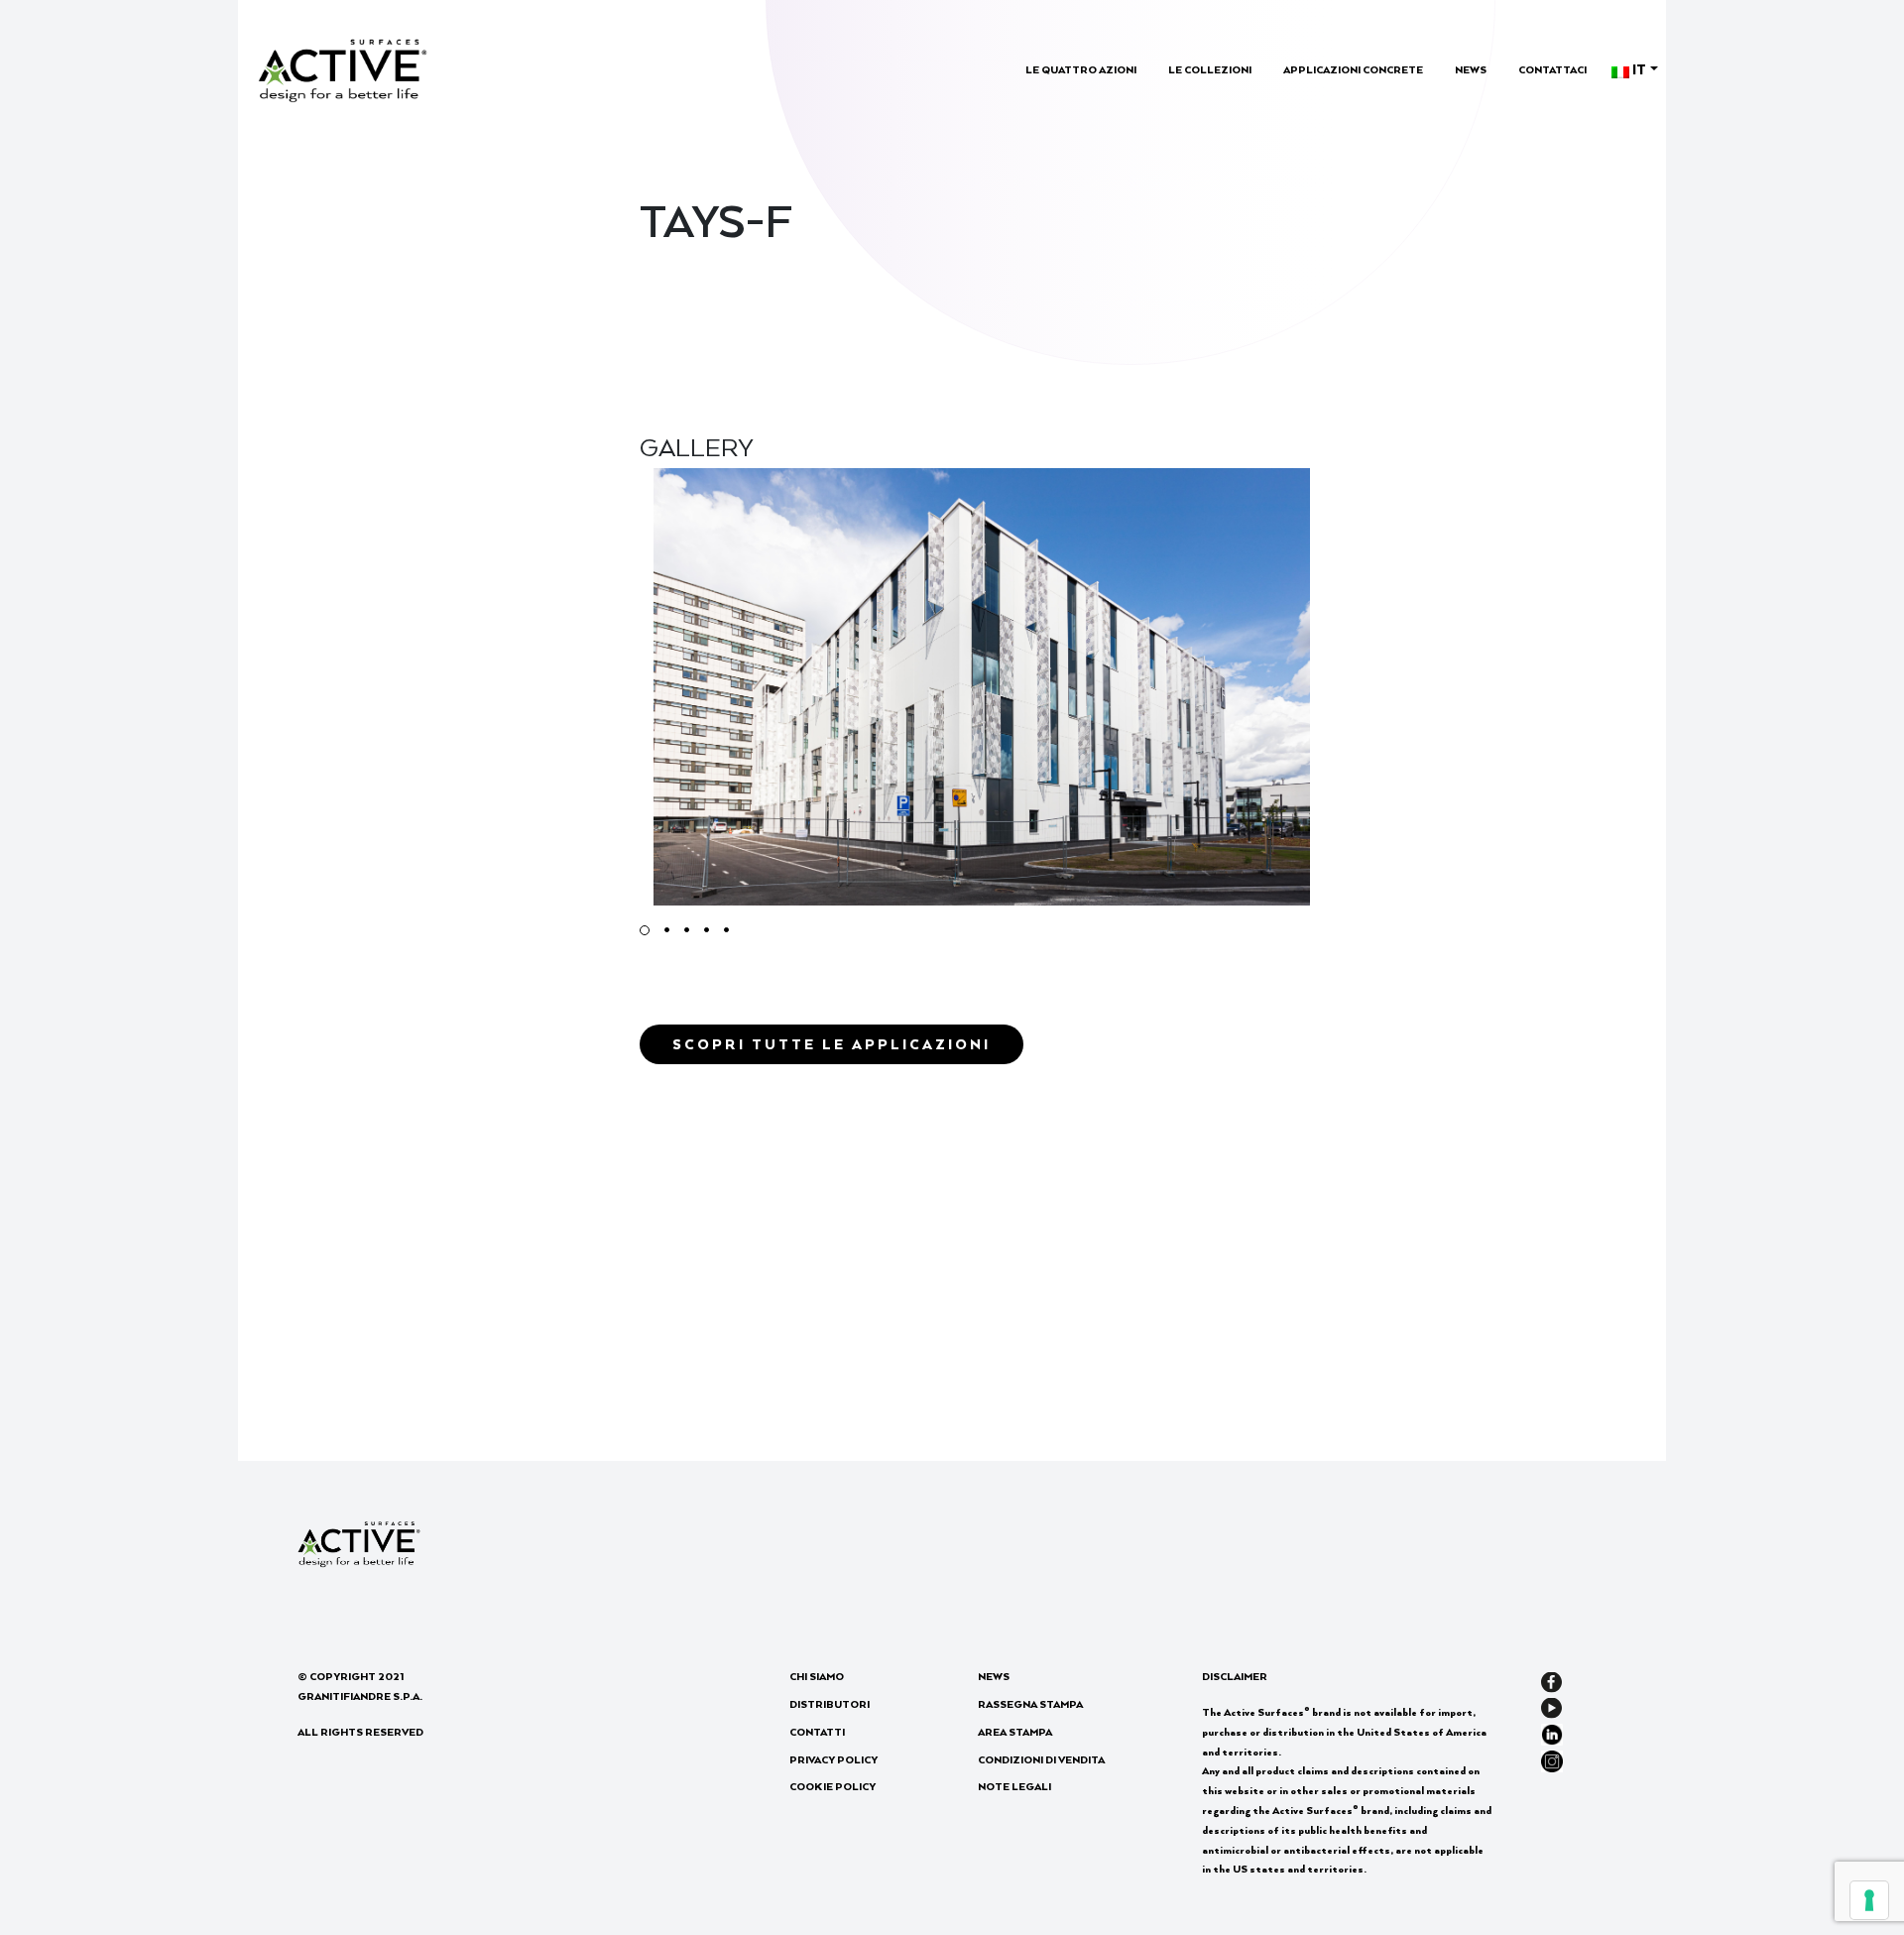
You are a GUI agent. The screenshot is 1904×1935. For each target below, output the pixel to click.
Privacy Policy (833, 1759)
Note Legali (1014, 1786)
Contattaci (1552, 69)
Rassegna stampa (1030, 1704)
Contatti (817, 1732)
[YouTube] (1551, 1706)
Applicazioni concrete (1353, 69)
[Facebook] (1551, 1680)
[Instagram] (1552, 1758)
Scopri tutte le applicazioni (832, 1044)
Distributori (830, 1704)
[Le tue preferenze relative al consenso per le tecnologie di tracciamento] (1869, 1900)
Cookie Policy (833, 1786)
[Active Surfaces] (343, 68)
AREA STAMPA (1015, 1732)
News (1471, 69)
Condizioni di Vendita (1041, 1759)
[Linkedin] (1552, 1732)
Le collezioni (1210, 69)
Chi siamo (817, 1676)
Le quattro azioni (1081, 69)
